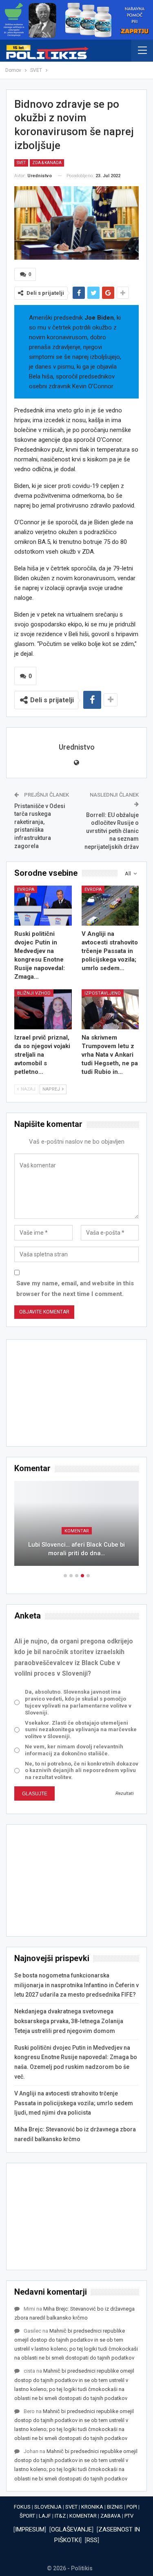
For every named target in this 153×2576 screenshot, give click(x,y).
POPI (132, 2507)
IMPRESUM (30, 2529)
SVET (21, 163)
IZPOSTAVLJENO (103, 993)
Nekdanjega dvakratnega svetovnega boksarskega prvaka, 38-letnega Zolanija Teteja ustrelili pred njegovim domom (69, 2021)
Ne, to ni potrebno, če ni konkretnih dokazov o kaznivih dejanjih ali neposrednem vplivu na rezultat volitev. (82, 1771)
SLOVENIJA (48, 2507)
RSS (92, 2540)
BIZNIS (115, 2507)
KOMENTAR (77, 1531)
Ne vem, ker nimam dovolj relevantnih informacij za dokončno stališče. (74, 1750)
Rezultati (125, 1793)
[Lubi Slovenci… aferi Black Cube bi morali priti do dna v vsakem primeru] (76, 1523)
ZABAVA (111, 2516)
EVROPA (26, 889)
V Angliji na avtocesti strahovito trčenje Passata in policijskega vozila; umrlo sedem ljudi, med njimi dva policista (74, 2103)
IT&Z (60, 2516)
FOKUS (22, 2507)
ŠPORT (27, 2516)
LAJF (45, 2516)
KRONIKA (92, 2507)
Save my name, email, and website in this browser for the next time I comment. (75, 1289)
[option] (76, 1527)
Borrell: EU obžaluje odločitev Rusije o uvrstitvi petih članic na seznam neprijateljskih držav (112, 831)
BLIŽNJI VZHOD (34, 993)
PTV (129, 2516)
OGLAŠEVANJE (71, 2529)
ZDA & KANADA (47, 163)
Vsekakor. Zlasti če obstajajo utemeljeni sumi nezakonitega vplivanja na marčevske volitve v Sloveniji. (81, 1730)
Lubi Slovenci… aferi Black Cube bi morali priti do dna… (76, 1549)
